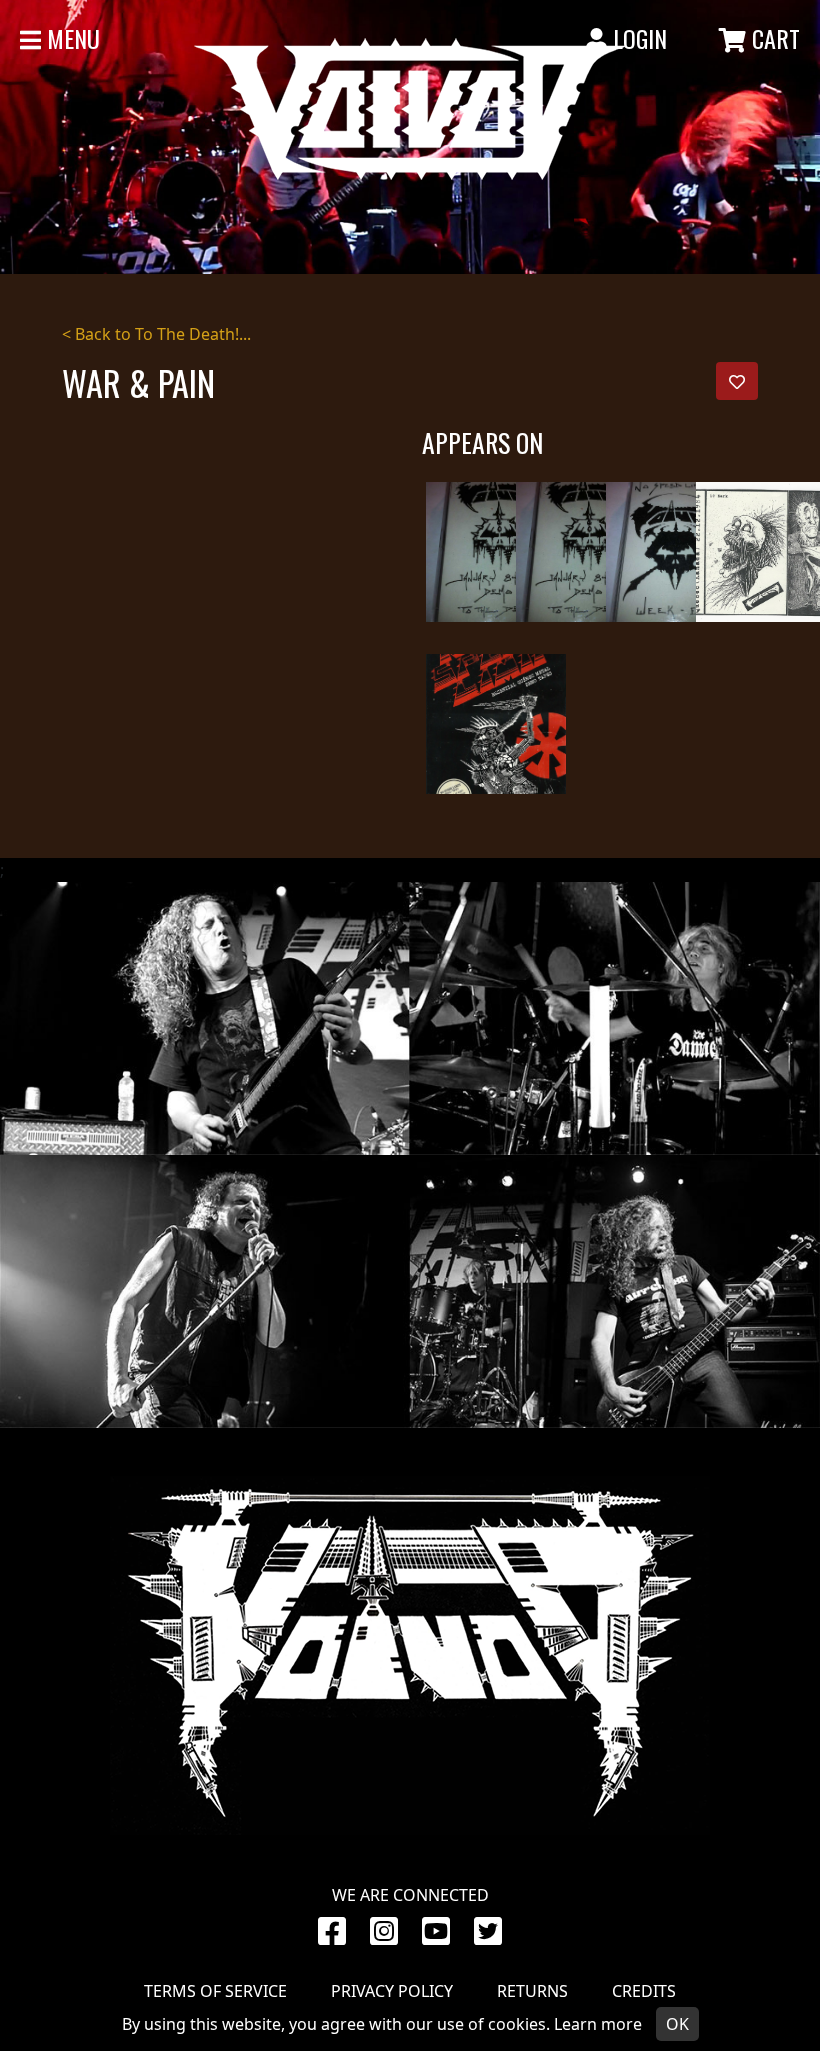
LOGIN (637, 38)
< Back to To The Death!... (156, 334)
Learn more (598, 2024)
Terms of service (215, 1991)
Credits (644, 1991)
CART (773, 38)
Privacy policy (392, 1991)
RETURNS (532, 1991)
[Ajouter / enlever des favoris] (737, 381)
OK (677, 2024)
